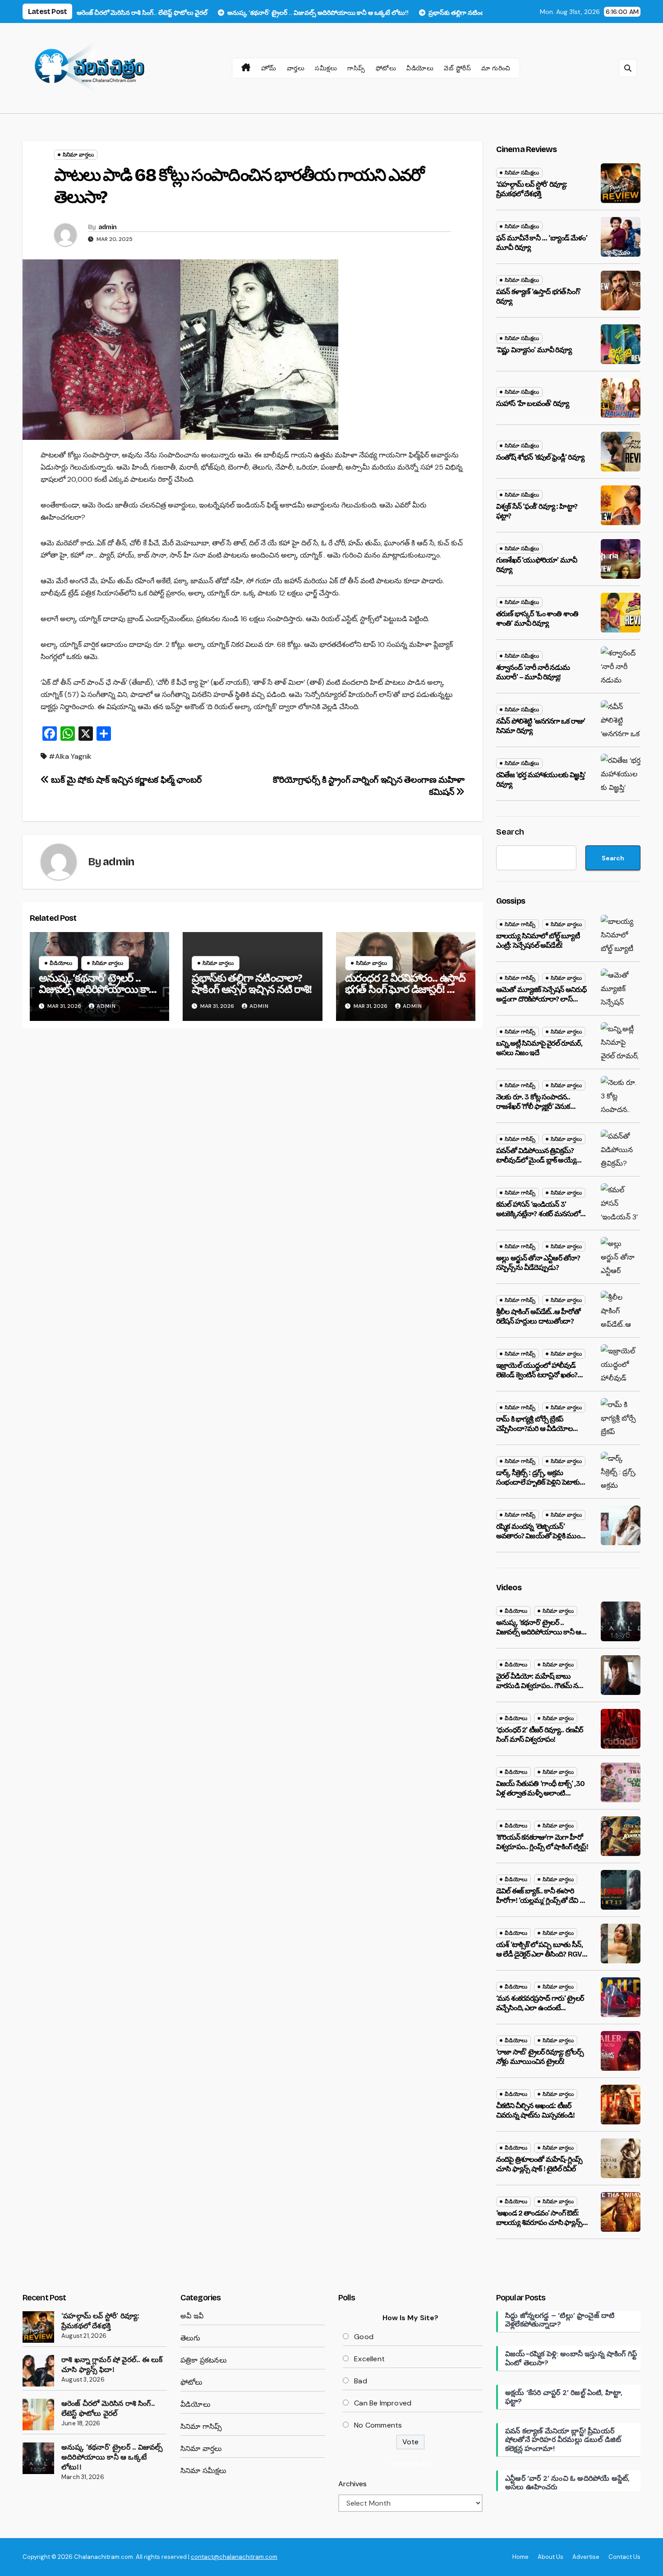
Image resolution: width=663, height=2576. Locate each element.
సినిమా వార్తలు (78, 155)
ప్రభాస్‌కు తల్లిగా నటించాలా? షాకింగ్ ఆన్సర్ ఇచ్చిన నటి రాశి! (251, 984)
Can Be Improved (383, 2403)
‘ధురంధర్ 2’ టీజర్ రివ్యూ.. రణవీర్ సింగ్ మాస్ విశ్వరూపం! (539, 1735)
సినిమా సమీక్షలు (522, 173)
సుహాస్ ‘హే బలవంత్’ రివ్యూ (532, 404)
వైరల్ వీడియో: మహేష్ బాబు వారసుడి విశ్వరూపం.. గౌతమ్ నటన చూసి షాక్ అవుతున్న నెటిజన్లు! (542, 1686)
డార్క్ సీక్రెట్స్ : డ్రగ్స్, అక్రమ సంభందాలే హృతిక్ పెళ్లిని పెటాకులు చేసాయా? (541, 1482)
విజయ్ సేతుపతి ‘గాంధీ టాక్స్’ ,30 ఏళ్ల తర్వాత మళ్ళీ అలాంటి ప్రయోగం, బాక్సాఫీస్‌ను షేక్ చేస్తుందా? (540, 1798)
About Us (550, 2557)
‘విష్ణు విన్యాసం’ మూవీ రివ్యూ (534, 350)
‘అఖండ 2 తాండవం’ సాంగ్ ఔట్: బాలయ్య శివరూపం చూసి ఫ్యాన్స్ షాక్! (539, 2223)
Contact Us (624, 2557)
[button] (628, 68)
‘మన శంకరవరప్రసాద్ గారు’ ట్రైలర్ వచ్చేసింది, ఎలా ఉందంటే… (540, 2003)
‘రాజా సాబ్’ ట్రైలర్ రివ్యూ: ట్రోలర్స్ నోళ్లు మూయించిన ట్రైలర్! (540, 2057)
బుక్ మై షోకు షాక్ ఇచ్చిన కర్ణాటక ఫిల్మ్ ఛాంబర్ (125, 780)
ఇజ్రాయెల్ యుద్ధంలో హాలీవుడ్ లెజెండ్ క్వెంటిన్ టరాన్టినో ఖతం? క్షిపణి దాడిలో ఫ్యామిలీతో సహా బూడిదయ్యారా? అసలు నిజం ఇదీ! (541, 1379)
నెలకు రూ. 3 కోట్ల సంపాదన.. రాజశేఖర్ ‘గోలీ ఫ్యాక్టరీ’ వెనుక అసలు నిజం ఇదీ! (533, 1106)
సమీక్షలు (326, 68)
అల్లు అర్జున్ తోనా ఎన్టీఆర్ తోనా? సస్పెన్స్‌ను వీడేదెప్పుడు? (538, 1263)
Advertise (586, 2557)
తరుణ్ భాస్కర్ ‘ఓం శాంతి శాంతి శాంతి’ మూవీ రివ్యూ (537, 619)
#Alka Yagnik (70, 756)
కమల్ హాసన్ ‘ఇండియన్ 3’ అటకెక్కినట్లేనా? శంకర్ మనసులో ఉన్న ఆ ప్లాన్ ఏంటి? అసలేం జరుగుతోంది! (538, 1218)
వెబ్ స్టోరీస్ (457, 68)
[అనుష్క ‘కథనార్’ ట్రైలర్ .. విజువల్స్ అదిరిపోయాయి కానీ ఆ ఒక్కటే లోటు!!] (38, 2458)
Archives (352, 2484)
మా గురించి (496, 68)
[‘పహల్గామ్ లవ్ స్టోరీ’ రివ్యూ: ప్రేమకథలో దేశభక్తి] (38, 2327)
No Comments (378, 2425)
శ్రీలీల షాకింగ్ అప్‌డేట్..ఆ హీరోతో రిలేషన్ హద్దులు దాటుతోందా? (538, 1316)
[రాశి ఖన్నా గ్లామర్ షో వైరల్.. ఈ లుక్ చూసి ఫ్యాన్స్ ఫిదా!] (38, 2371)
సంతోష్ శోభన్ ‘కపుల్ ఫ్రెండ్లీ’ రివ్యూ (540, 457)
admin (108, 227)
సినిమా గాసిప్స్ (520, 924)
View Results (410, 2463)
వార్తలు (296, 68)
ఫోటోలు (386, 68)
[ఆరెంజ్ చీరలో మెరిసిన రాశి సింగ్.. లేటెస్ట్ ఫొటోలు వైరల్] (38, 2414)
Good (364, 2337)
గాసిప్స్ (356, 68)
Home (520, 2557)
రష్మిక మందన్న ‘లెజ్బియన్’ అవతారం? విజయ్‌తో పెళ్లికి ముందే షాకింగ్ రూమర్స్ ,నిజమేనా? (540, 1536)
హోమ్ (269, 68)
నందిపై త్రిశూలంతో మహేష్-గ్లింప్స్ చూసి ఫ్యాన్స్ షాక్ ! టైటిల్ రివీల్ (539, 2164)
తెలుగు (191, 2338)
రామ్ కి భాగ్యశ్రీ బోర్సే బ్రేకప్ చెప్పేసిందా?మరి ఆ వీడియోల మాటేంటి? (534, 1429)
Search (510, 832)
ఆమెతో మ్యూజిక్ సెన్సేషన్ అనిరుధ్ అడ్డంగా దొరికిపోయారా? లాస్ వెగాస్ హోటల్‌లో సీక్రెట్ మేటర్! (541, 999)
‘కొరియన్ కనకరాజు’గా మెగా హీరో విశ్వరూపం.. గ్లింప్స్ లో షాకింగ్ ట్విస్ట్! (542, 1842)
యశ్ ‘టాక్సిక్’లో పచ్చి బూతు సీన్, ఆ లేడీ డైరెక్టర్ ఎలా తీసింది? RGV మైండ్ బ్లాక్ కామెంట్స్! (539, 1954)
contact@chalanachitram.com (234, 2557)
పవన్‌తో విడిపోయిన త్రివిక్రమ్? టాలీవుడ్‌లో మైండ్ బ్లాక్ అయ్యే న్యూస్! (536, 1160)
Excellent (369, 2359)
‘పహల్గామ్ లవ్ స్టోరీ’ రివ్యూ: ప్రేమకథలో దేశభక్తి (532, 189)
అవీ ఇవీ (192, 2316)
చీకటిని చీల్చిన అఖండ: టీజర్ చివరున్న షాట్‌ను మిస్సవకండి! (535, 2110)
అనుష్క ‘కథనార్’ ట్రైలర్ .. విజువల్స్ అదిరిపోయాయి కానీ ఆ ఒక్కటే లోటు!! (97, 989)
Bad (361, 2381)
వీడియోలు (420, 68)
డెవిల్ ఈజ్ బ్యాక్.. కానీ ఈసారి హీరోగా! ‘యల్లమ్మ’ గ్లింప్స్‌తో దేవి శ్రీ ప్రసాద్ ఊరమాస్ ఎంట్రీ (540, 1900)
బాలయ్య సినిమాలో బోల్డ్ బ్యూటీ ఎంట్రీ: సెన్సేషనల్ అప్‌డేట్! (538, 941)
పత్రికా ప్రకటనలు (204, 2360)
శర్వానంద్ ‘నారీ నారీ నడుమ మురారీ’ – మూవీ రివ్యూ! (533, 672)
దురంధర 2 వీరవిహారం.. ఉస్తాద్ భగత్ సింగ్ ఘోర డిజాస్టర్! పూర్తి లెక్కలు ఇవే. (405, 989)
